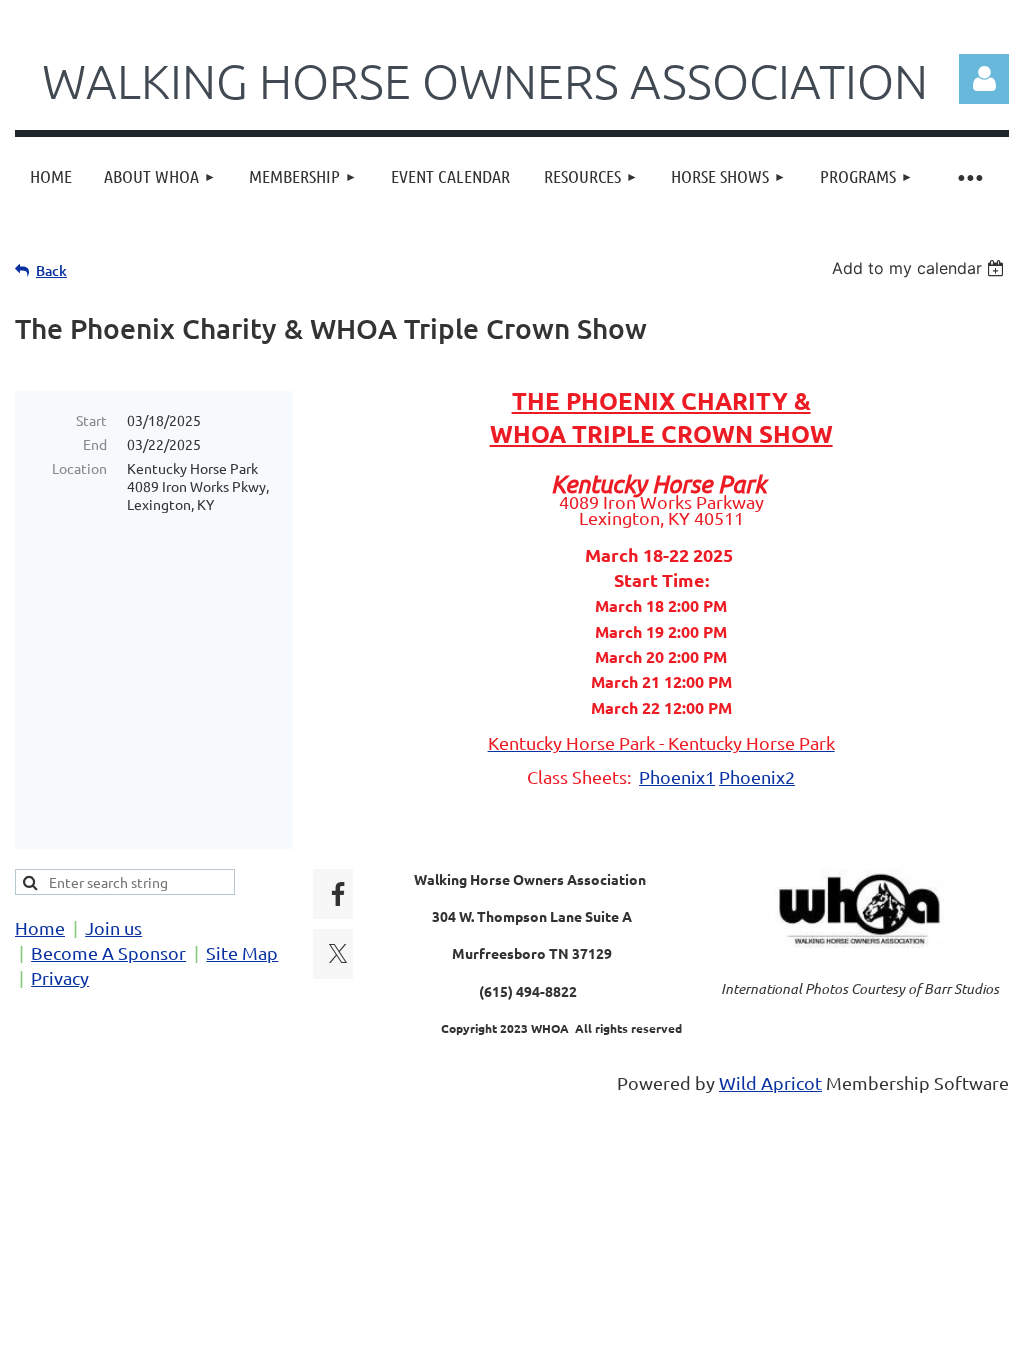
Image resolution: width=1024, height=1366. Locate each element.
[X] (338, 954)
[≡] (969, 176)
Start (91, 420)
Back (51, 270)
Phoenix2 (757, 776)
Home (40, 927)
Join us (113, 927)
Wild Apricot (770, 1082)
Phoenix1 (677, 776)
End (95, 444)
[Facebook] (338, 894)
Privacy (60, 977)
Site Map (242, 952)
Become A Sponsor (108, 952)
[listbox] (920, 268)
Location (79, 468)
